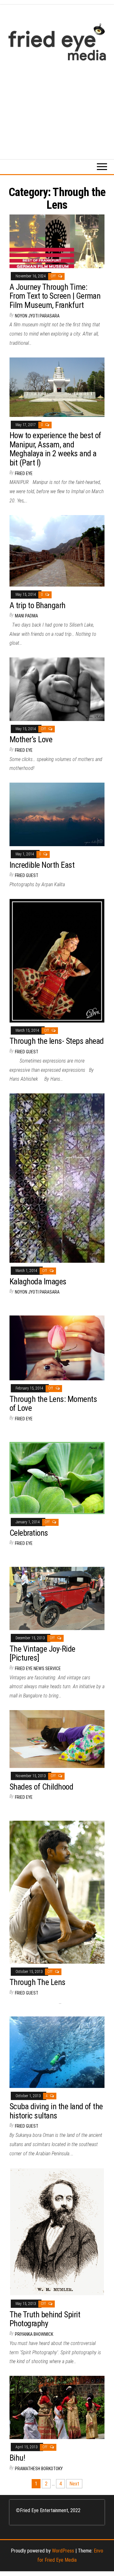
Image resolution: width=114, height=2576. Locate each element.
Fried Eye (24, 473)
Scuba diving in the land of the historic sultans (56, 2111)
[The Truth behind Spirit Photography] (57, 2231)
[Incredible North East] (57, 814)
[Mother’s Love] (57, 689)
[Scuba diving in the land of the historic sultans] (57, 2052)
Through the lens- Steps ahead (57, 1041)
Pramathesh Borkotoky (39, 2469)
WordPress (63, 2551)
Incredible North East (42, 865)
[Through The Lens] (57, 1892)
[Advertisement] (57, 107)
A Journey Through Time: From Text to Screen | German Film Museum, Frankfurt (55, 296)
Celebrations (29, 1533)
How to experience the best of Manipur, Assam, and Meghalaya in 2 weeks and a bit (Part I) (55, 449)
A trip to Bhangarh (38, 605)
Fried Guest (27, 875)
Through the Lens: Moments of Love (53, 1404)
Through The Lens (38, 1982)
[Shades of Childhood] (57, 1739)
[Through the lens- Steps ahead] (57, 960)
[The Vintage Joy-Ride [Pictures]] (57, 1598)
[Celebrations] (57, 1478)
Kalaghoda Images (38, 1281)
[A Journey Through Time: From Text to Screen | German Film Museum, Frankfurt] (57, 241)
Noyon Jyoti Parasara (37, 316)
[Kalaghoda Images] (57, 1178)
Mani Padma (26, 616)
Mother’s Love (31, 739)
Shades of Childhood (41, 1787)
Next (74, 2484)
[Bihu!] (57, 2407)
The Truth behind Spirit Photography (45, 2319)
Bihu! (17, 2458)
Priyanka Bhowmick (34, 2334)
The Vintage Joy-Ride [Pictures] (42, 1653)
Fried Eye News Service (38, 1669)
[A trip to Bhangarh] (57, 551)
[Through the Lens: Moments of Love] (57, 1347)
